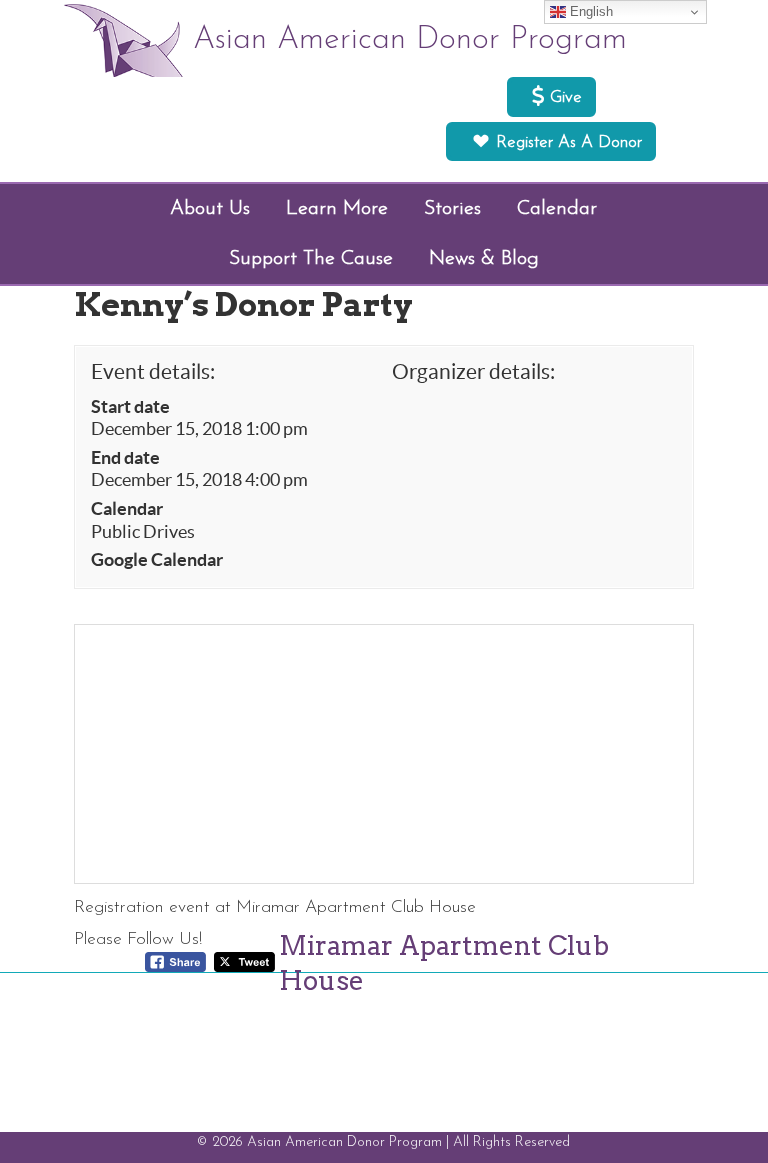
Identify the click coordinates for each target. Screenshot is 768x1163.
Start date (130, 407)
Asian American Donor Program (410, 40)
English (589, 11)
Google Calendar (157, 560)
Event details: (153, 371)
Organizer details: (473, 371)
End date (125, 458)
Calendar (127, 509)
